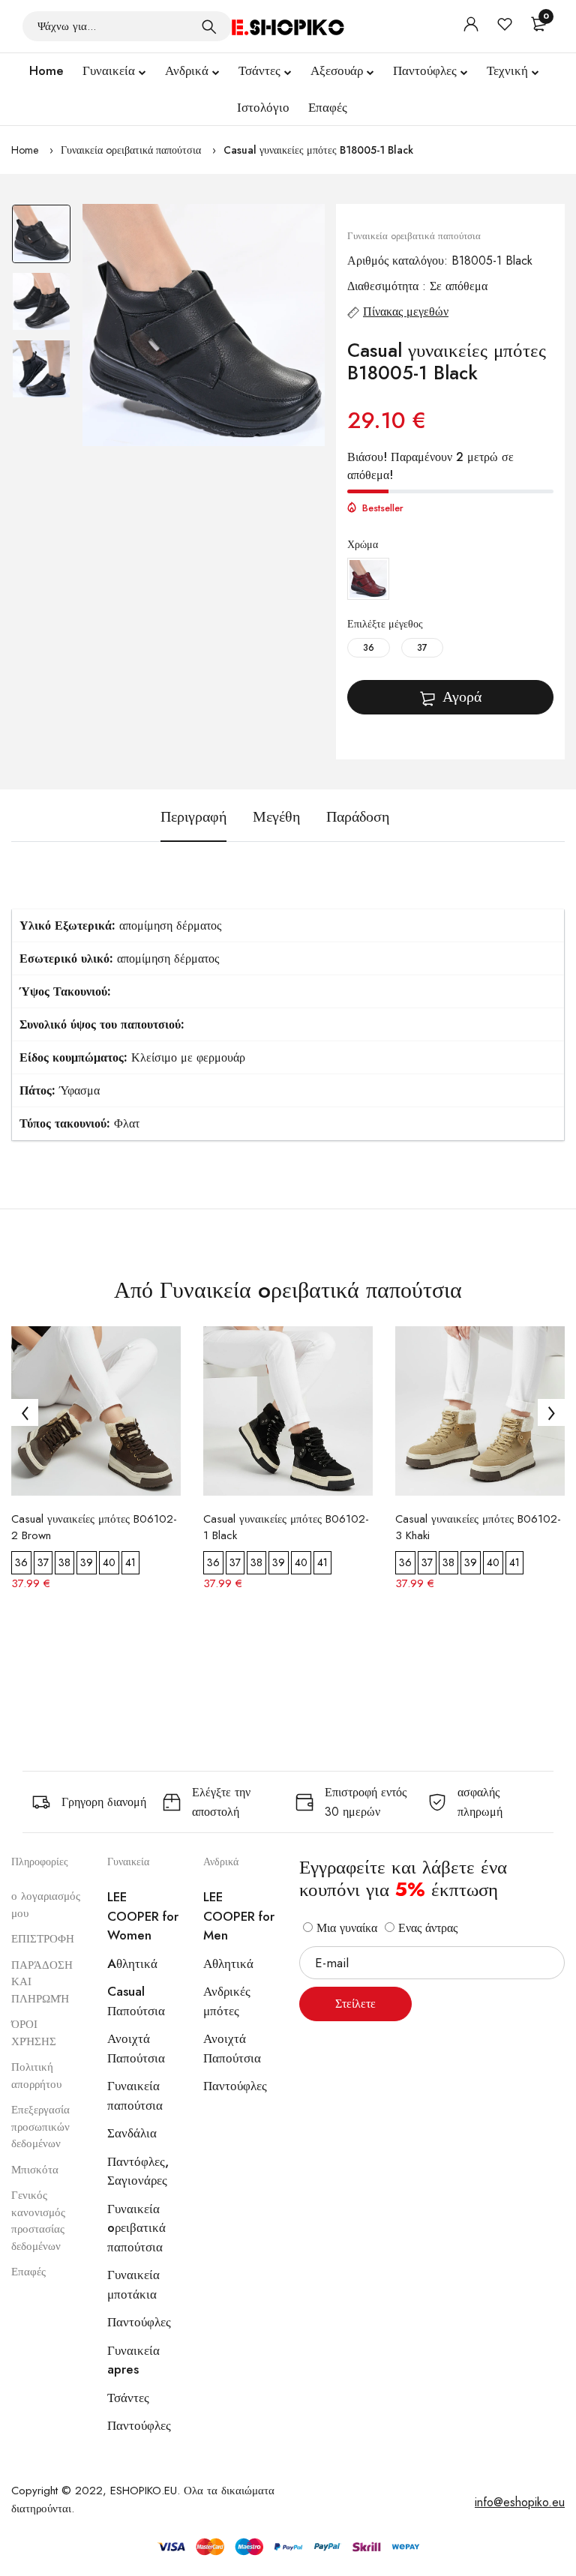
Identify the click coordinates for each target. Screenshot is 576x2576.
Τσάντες (259, 70)
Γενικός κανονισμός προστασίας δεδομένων (38, 2221)
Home (46, 70)
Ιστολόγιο (263, 107)
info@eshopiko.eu (520, 2502)
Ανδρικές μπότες (227, 2001)
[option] (41, 238)
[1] (209, 26)
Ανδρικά (187, 70)
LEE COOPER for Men (239, 1916)
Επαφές (328, 107)
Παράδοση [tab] (358, 817)
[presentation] (25, 1412)
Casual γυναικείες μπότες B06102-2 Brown (94, 1527)
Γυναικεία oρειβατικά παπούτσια (131, 150)
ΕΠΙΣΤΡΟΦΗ (43, 1939)
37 (422, 648)
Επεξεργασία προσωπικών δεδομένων (40, 2127)
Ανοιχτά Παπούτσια (136, 2048)
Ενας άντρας (426, 1928)
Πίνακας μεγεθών (406, 312)
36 (369, 648)
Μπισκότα (35, 2170)
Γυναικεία (109, 70)
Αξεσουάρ (337, 70)
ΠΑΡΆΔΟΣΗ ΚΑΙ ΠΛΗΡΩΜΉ (42, 1982)
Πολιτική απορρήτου (36, 2076)
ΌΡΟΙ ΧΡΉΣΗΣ (34, 2033)
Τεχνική (507, 70)
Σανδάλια (132, 2133)
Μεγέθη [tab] (276, 817)
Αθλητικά (228, 1963)
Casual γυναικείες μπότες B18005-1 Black (318, 150)
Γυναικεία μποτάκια (133, 2284)
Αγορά (462, 697)
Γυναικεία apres (133, 2360)
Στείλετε (355, 2004)
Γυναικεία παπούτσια (135, 2095)
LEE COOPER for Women (143, 1916)
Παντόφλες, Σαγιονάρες (138, 2171)
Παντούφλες (425, 70)
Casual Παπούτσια (136, 2001)
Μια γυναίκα (345, 1928)
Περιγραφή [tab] (193, 817)
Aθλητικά (132, 1963)
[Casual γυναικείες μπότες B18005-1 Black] (204, 325)
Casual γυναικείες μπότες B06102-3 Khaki (478, 1527)
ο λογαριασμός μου (46, 1905)
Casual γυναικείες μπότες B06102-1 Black (286, 1527)
